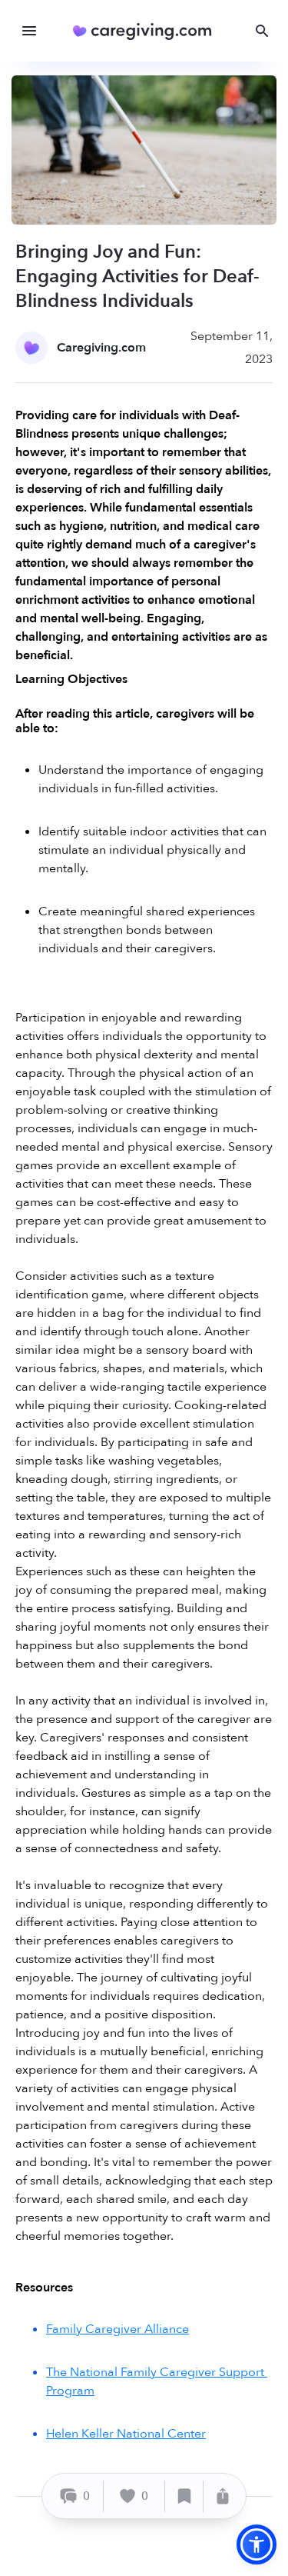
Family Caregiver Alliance (118, 2329)
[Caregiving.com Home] (147, 31)
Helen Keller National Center (126, 2434)
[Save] (184, 2496)
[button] (257, 2544)
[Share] (223, 2496)
